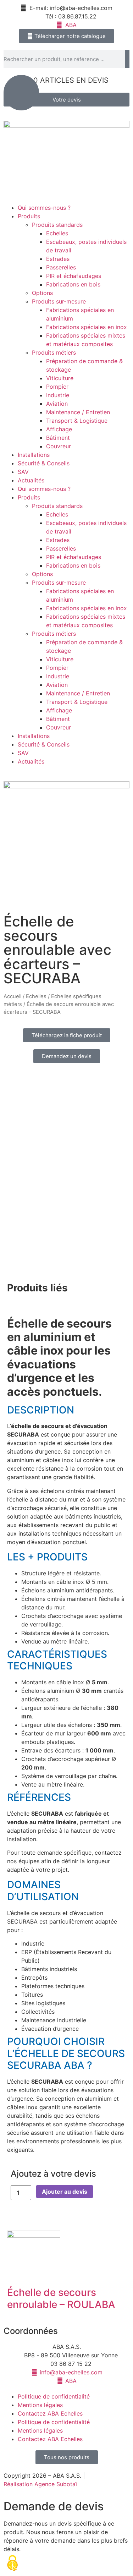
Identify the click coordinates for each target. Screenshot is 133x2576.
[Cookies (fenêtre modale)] (12, 2564)
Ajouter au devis (65, 2192)
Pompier (57, 387)
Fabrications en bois (73, 284)
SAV (23, 472)
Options (42, 293)
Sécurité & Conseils (44, 463)
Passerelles (61, 267)
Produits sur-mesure (59, 301)
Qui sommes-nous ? (44, 208)
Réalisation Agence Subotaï (40, 2484)
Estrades (58, 259)
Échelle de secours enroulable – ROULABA (61, 2298)
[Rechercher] (127, 59)
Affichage (59, 429)
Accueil (12, 996)
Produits (29, 216)
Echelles (57, 233)
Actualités (31, 480)
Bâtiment (58, 438)
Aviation (57, 404)
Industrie (58, 395)
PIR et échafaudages (74, 276)
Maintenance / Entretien (78, 412)
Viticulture (60, 378)
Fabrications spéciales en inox (87, 327)
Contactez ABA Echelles (50, 2413)
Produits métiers (54, 352)
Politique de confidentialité (54, 2396)
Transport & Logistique (77, 421)
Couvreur (59, 446)
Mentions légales (40, 2405)
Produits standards (57, 225)
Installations (34, 455)
